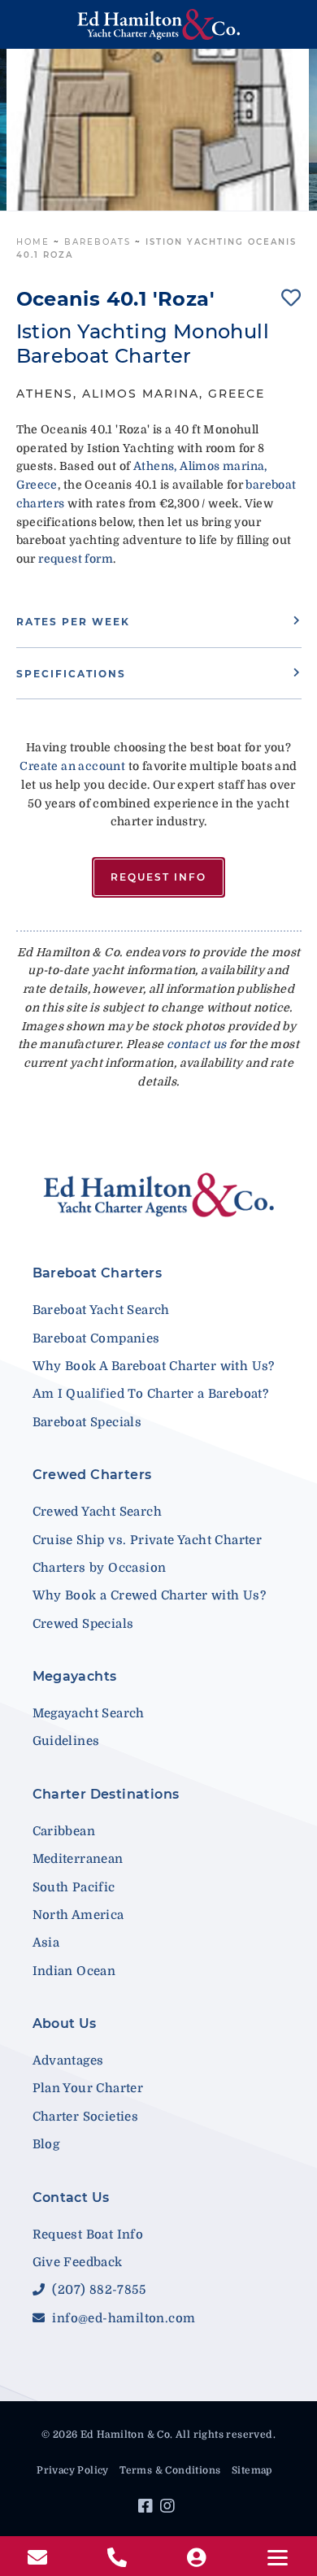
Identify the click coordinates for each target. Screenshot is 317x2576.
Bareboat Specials (87, 1422)
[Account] (198, 2558)
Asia (46, 1943)
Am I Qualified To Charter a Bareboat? (151, 1394)
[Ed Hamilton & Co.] (159, 24)
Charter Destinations (106, 1794)
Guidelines (66, 1741)
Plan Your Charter (88, 2088)
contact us (197, 1044)
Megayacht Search (89, 1713)
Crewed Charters (92, 1475)
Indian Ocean (74, 1971)
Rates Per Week (73, 622)
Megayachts (75, 1676)
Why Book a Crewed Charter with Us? (150, 1595)
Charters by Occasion (100, 1568)
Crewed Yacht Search (98, 1512)
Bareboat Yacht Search (101, 1310)
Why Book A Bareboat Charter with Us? (154, 1366)
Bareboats (98, 242)
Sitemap (252, 2470)
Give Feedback (78, 2262)
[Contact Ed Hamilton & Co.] (39, 2558)
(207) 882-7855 (97, 2290)
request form (76, 559)
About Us (65, 2023)
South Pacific (74, 1887)
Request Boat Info (88, 2234)
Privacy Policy (73, 2470)
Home (33, 242)
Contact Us (71, 2197)
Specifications (71, 674)
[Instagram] (169, 2509)
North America (78, 1915)
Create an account (72, 766)
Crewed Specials (83, 1624)
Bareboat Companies (96, 1338)
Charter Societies (86, 2117)
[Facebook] (148, 2509)
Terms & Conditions (170, 2470)
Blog (46, 2144)
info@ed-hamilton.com (122, 2318)
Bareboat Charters (98, 1273)
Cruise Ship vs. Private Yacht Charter (148, 1540)
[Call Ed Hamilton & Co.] (119, 2558)
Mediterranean (78, 1859)
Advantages (68, 2060)
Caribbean (64, 1831)
